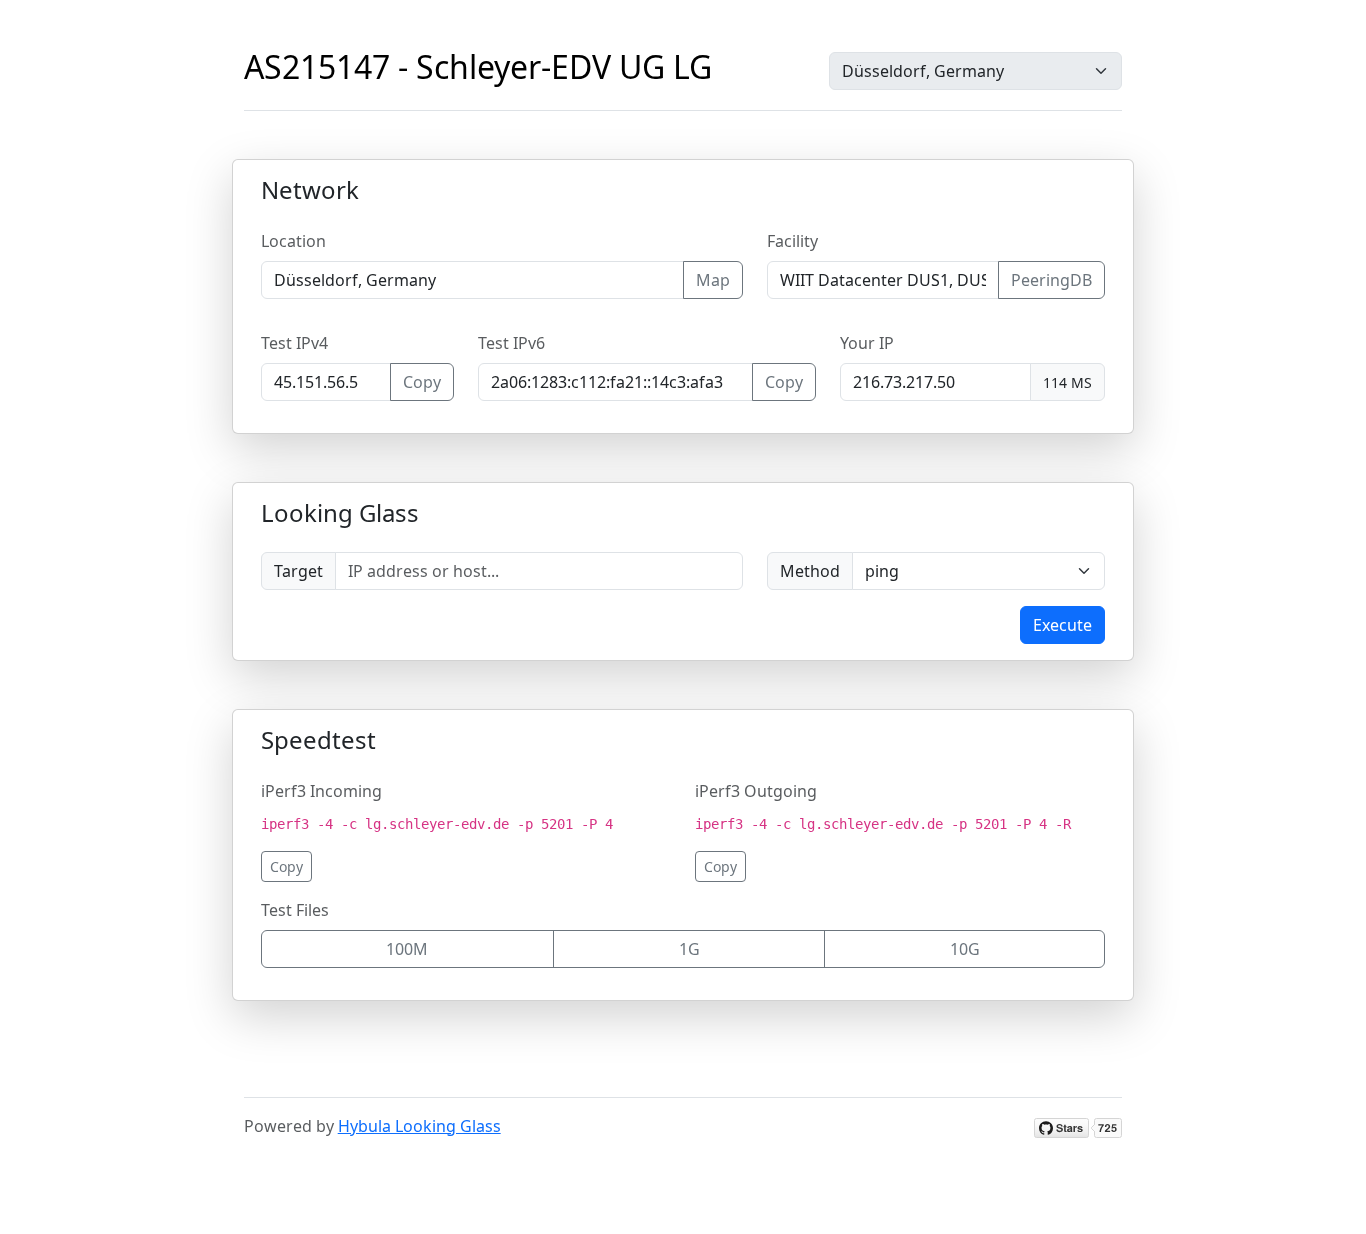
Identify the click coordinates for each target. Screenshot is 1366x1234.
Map (713, 280)
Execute (1062, 625)
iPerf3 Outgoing (756, 791)
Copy (422, 382)
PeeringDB (1051, 280)
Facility (792, 241)
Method (810, 571)
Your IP (867, 343)
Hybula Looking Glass (419, 1126)
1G (689, 949)
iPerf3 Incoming (321, 791)
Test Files (295, 910)
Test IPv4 (294, 343)
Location (293, 241)
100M (407, 949)
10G (965, 949)
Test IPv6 (511, 343)
